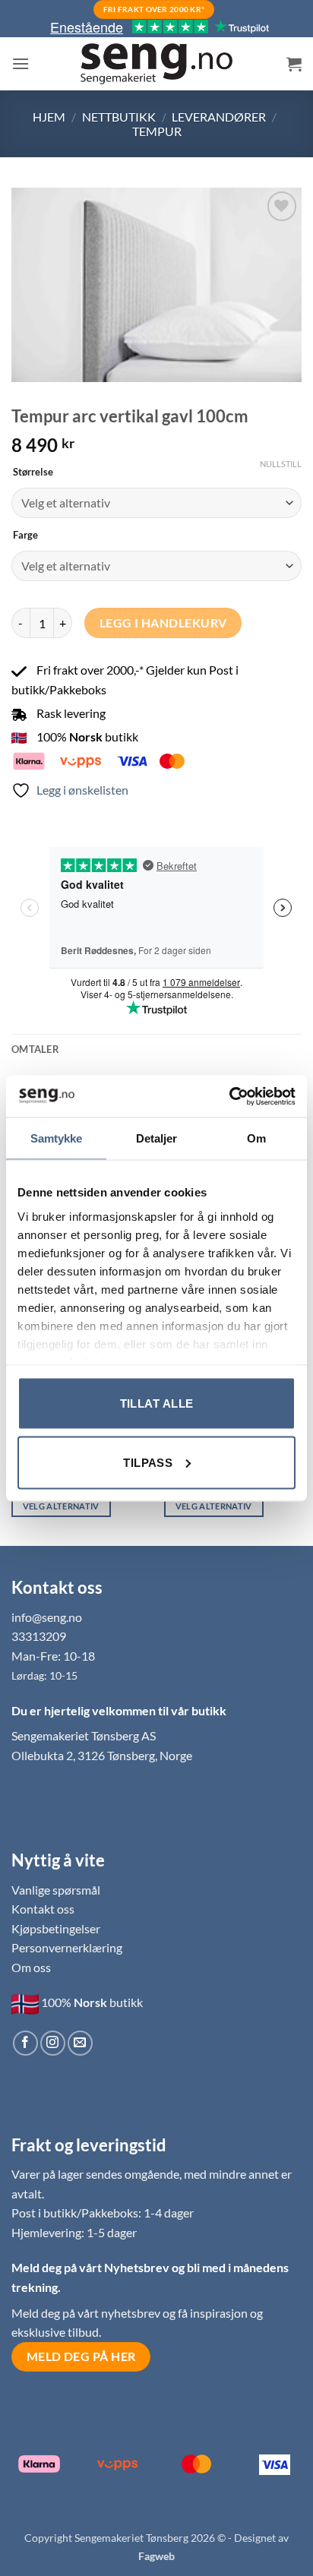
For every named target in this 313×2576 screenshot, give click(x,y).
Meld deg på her (81, 2356)
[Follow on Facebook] (25, 2043)
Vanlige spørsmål (56, 1890)
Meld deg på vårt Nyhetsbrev (92, 2267)
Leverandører (219, 117)
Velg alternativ (61, 1506)
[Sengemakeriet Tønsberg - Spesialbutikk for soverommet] (156, 64)
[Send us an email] (80, 2043)
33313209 (39, 1636)
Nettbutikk (119, 117)
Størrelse (33, 473)
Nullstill (281, 464)
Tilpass (148, 1462)
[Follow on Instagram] (53, 2043)
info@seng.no (47, 1617)
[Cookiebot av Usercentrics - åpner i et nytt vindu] (229, 1096)
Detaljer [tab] (157, 1138)
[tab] (156, 1049)
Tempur (157, 131)
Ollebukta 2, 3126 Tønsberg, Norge (102, 1755)
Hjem (49, 117)
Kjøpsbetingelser (56, 1928)
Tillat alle (157, 1403)
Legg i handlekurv (163, 623)
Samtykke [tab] (57, 1138)
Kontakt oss (43, 1909)
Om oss (31, 1967)
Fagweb (156, 2556)
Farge (25, 536)
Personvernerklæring (67, 1947)
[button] (21, 63)
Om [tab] (256, 1138)
